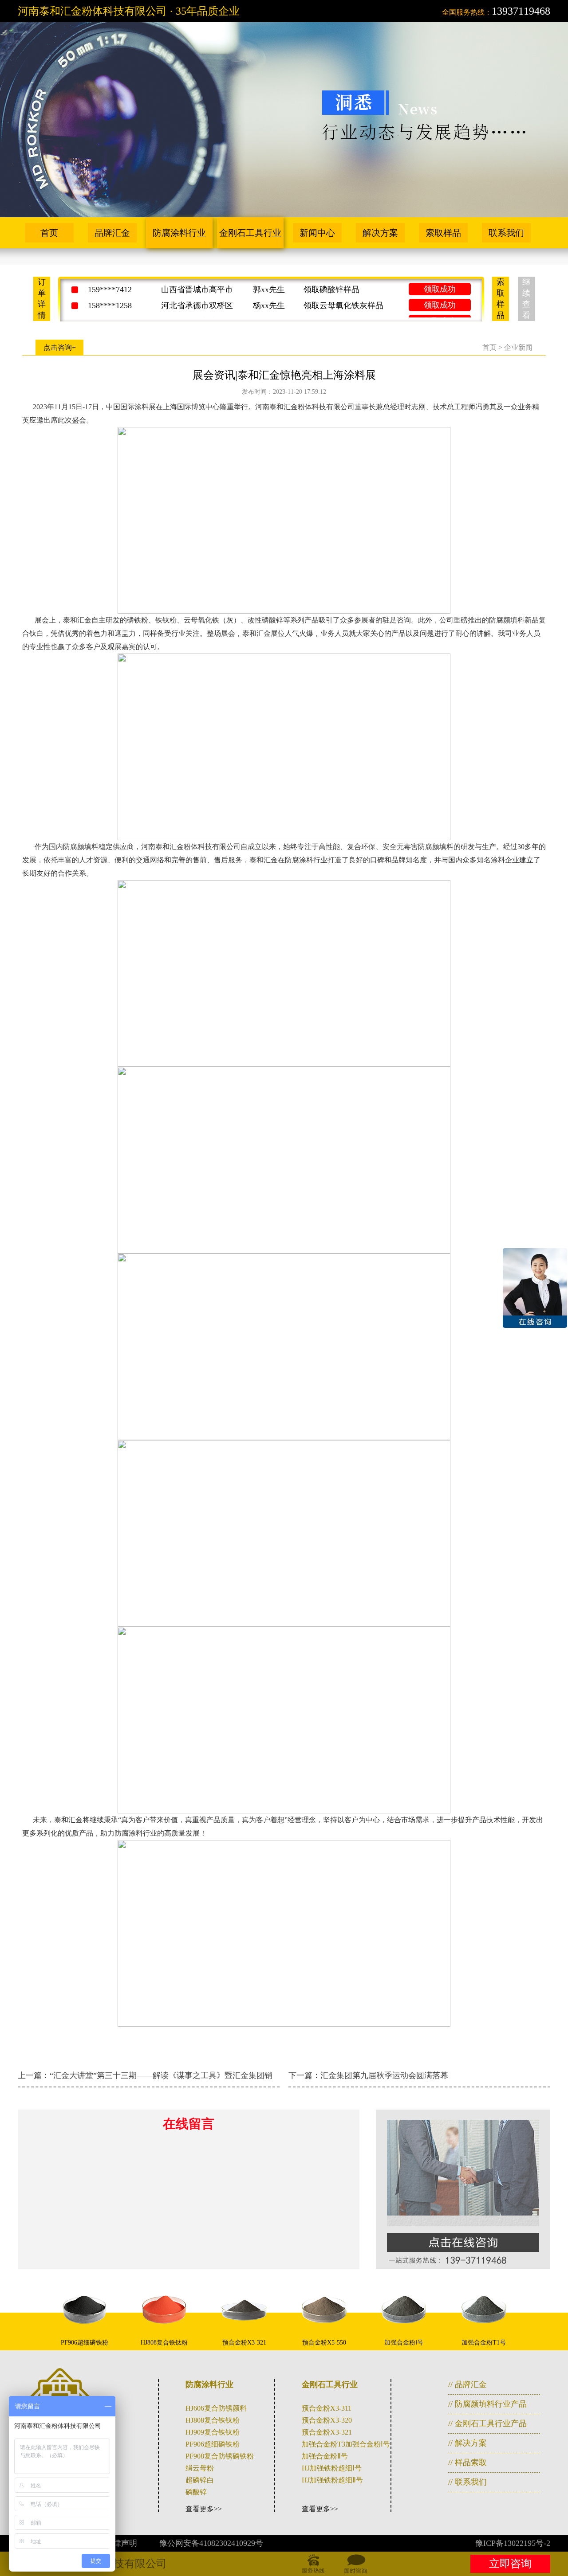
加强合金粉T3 (323, 2444)
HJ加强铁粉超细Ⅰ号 (332, 2468)
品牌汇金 (112, 233)
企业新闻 (518, 347)
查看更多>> (204, 2509)
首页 (49, 233)
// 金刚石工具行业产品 (487, 2423)
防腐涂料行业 (179, 233)
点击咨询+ (60, 347)
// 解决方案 (467, 2443)
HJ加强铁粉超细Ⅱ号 (332, 2480)
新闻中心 (317, 233)
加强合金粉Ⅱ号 (325, 2456)
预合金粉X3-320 (327, 2420)
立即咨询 (510, 2564)
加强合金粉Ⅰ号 (368, 2444)
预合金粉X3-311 (327, 2408)
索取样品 (443, 233)
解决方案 (380, 233)
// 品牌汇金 (467, 2384)
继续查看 (526, 299)
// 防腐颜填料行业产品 (487, 2404)
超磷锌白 (200, 2480)
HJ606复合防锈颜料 (216, 2408)
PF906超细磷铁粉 (213, 2444)
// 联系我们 (467, 2482)
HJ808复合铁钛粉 (213, 2420)
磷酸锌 (196, 2492)
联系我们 (506, 233)
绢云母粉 (200, 2468)
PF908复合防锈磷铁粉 (220, 2456)
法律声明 (121, 2543)
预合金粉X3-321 (327, 2432)
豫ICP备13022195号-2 (513, 2543)
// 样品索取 (467, 2462)
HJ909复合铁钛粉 (213, 2432)
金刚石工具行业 (250, 233)
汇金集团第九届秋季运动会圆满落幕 (384, 2075)
